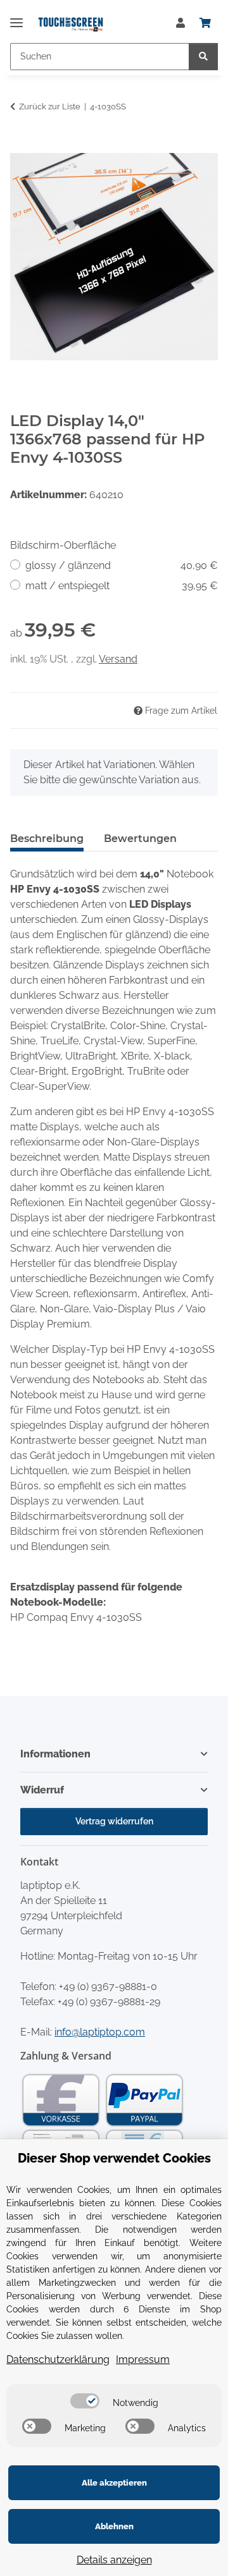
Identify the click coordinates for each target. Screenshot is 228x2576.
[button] (180, 23)
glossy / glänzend (122, 565)
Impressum (143, 2359)
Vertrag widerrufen (114, 1821)
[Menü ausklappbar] (16, 17)
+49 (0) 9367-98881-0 (108, 1987)
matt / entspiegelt (122, 586)
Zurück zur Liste (50, 107)
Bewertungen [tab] (140, 839)
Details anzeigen (114, 2560)
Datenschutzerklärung (58, 2359)
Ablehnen (114, 2526)
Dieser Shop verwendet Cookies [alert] (114, 2158)
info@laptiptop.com (100, 2032)
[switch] (85, 2401)
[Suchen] (203, 57)
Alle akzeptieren (114, 2483)
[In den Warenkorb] (20, 146)
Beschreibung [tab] (47, 839)
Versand (118, 659)
